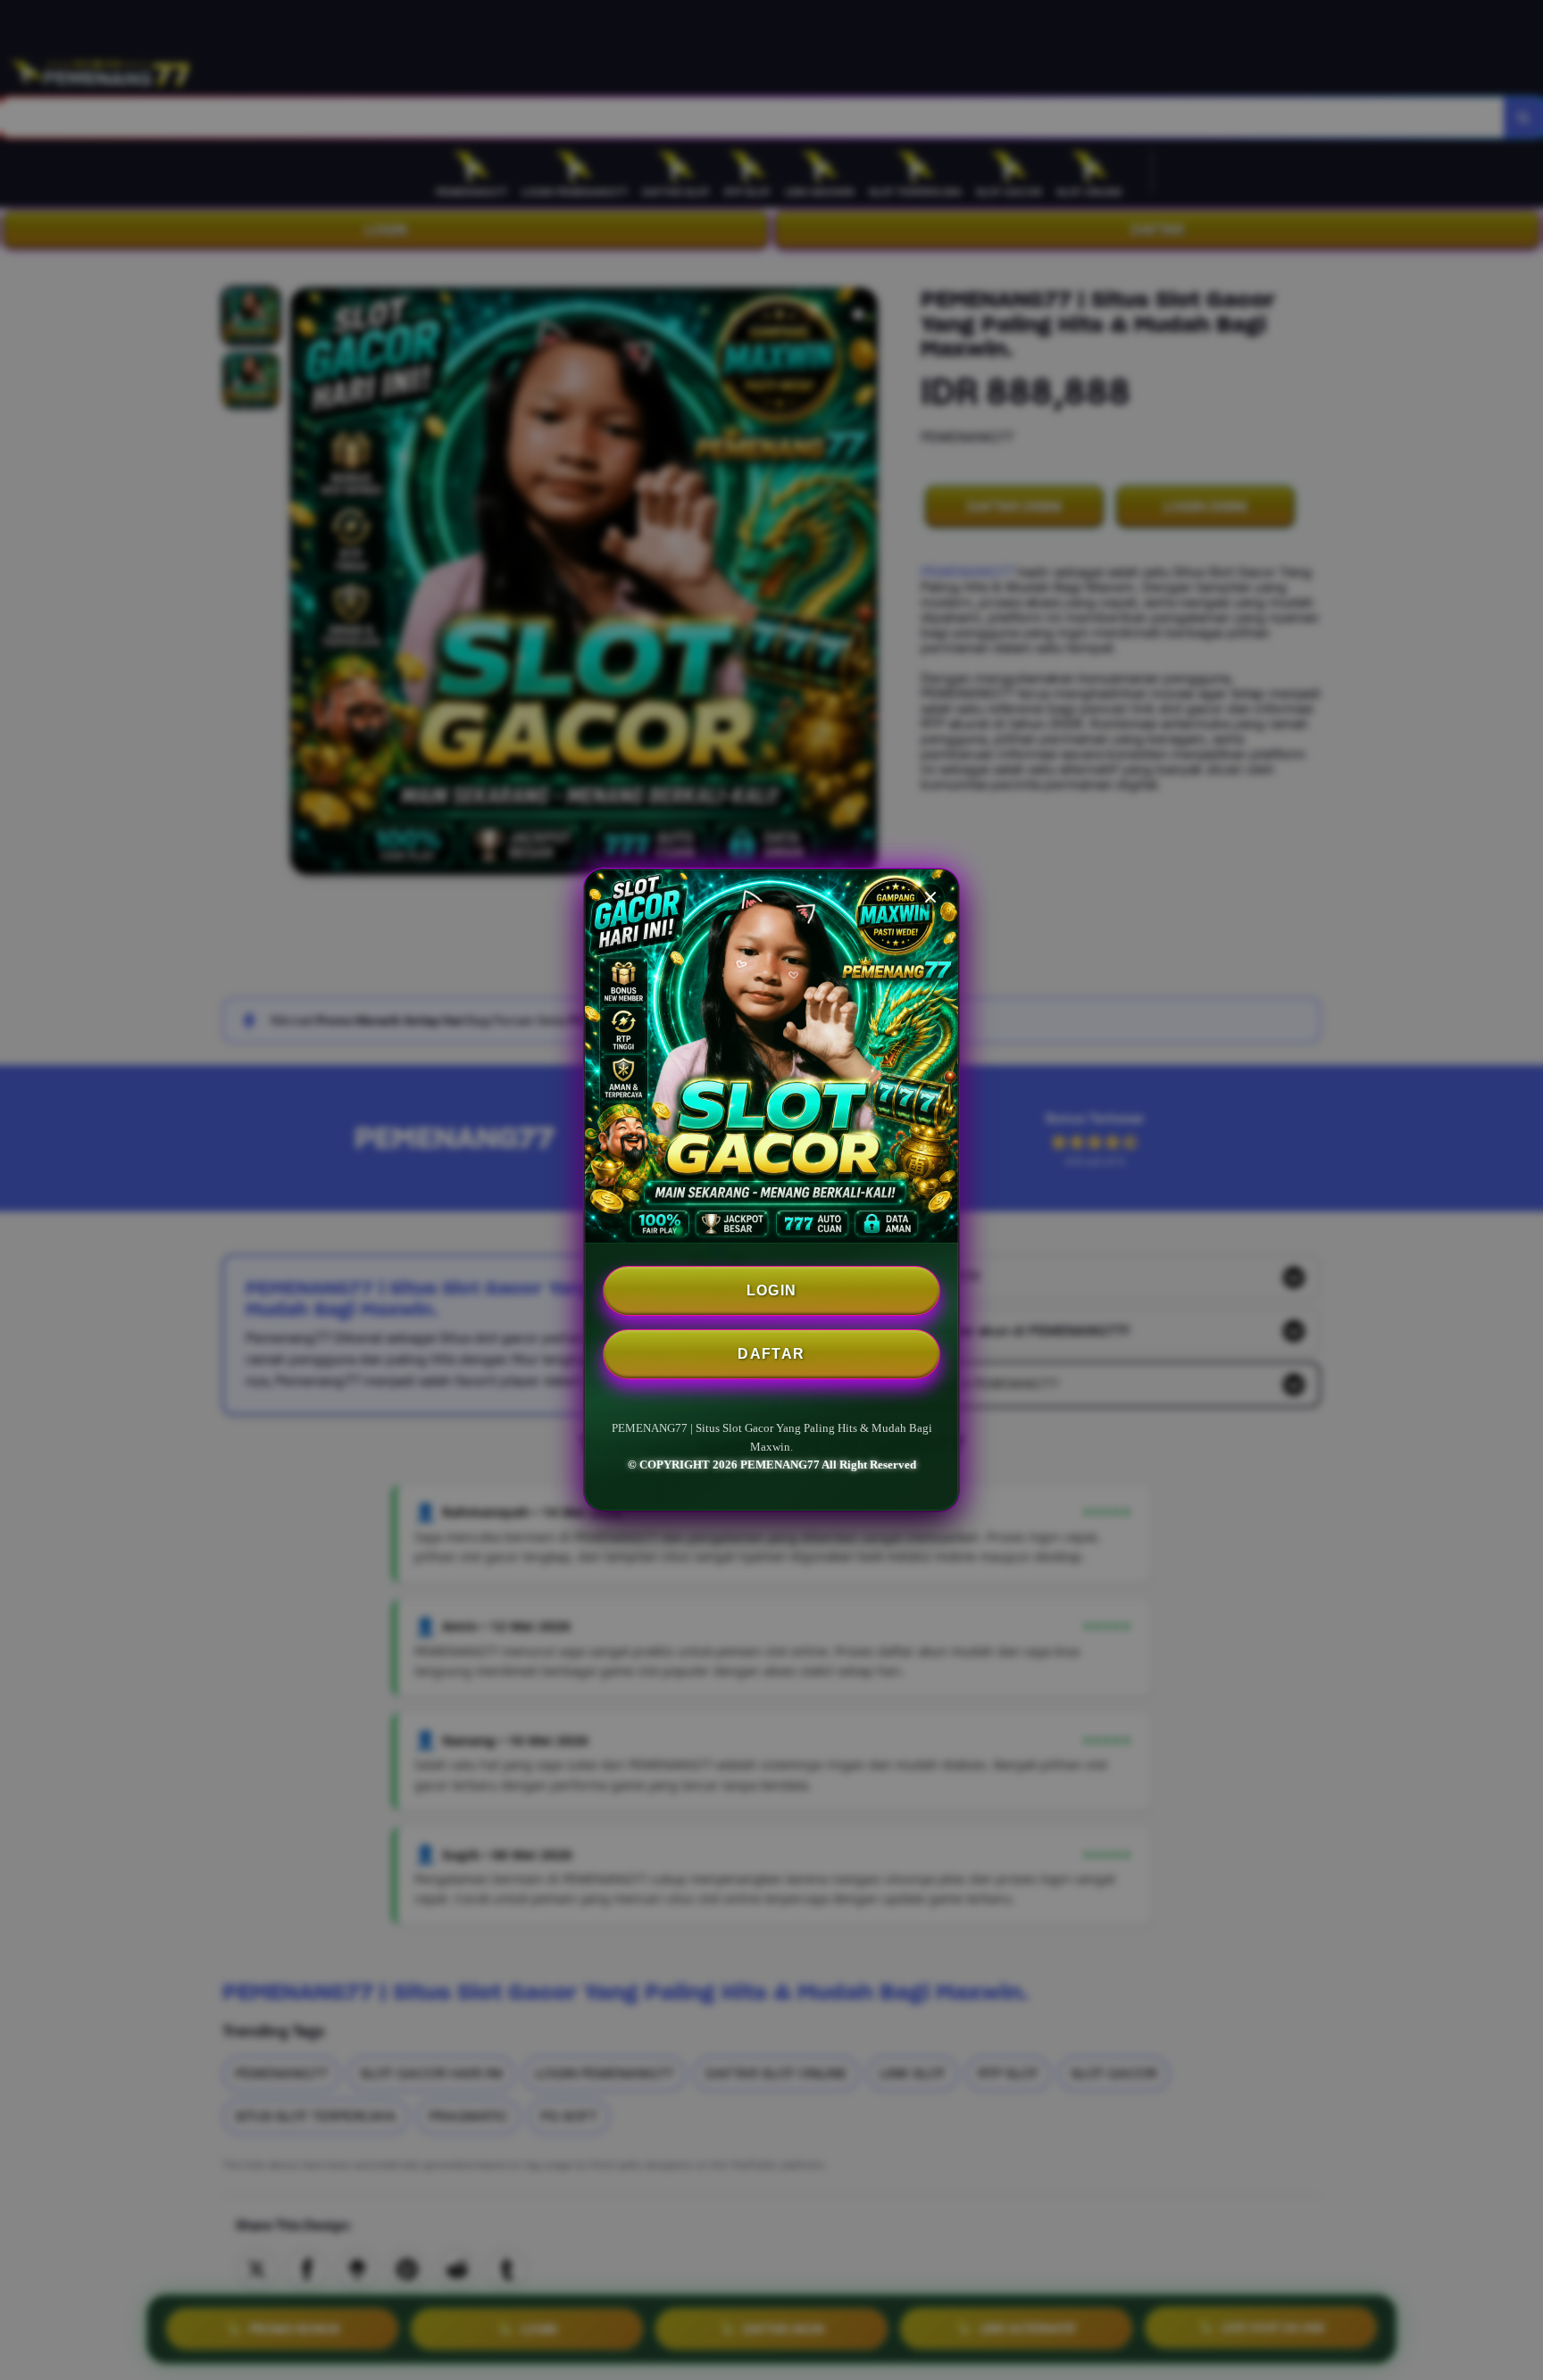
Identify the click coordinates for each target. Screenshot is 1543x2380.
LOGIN (772, 1290)
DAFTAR (771, 1354)
